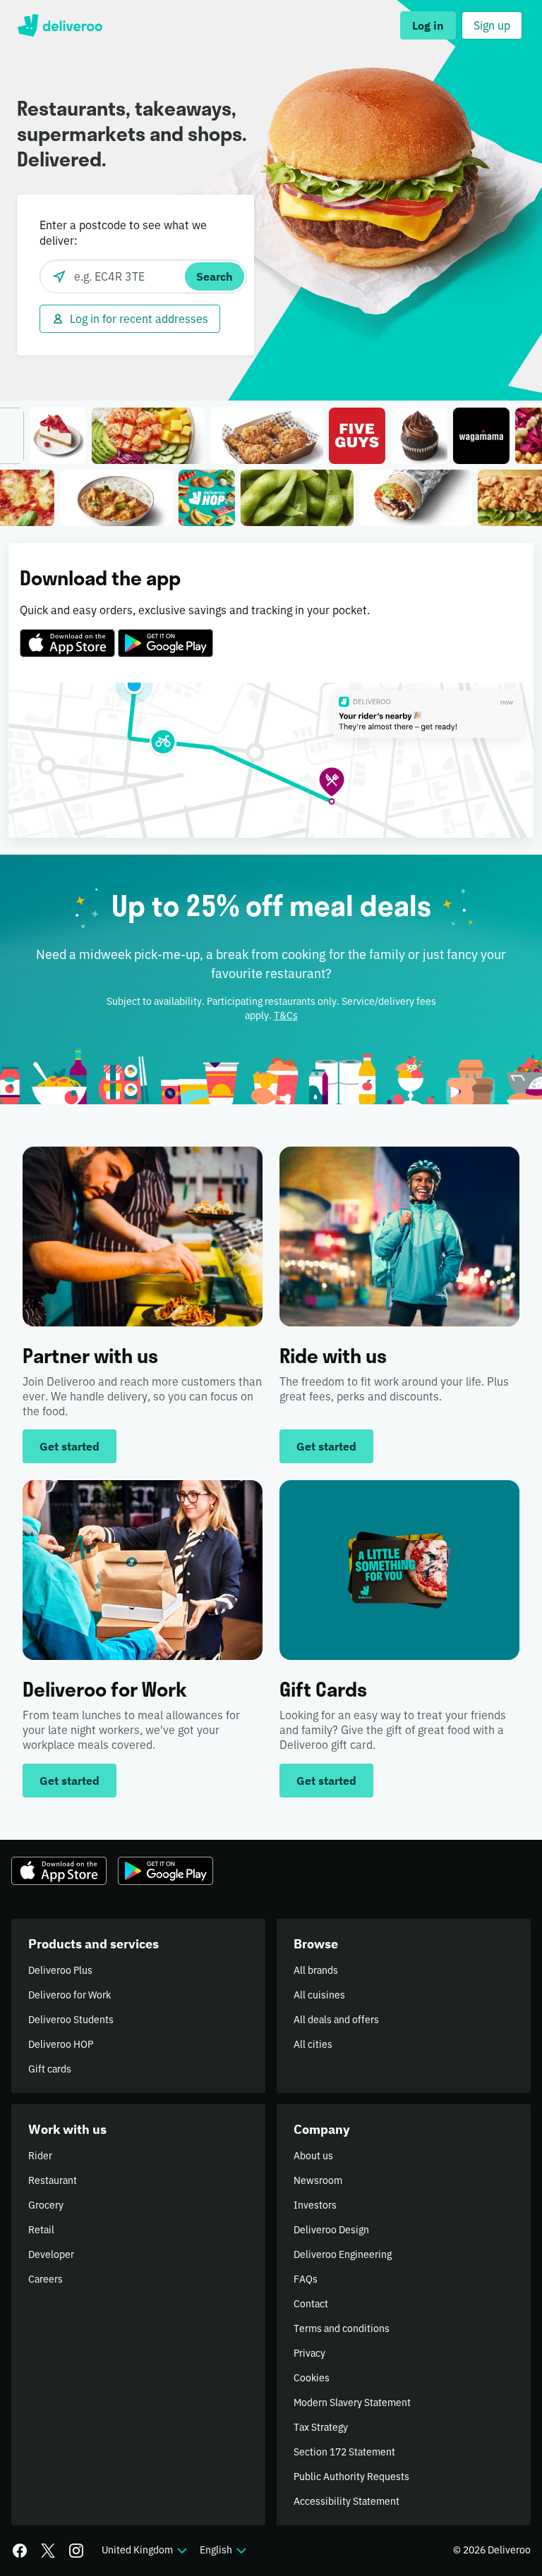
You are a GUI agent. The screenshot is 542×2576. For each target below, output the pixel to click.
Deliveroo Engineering (343, 2254)
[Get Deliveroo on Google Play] (165, 635)
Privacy (309, 2353)
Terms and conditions (342, 2328)
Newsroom (318, 2180)
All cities (313, 2044)
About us (313, 2156)
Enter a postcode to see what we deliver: (123, 233)
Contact (311, 2304)
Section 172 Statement (344, 2452)
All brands (316, 1970)
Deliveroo (60, 25)
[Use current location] (59, 276)
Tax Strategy (321, 2427)
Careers (46, 2279)
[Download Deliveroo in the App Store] (67, 635)
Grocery (46, 2205)
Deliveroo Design (331, 2230)
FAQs (306, 2279)
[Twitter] (48, 2551)
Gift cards (50, 2069)
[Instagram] (76, 2551)
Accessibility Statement (347, 2501)
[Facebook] (20, 2551)
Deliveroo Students (71, 2020)
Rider (40, 2156)
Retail (41, 2230)
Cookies (312, 2378)
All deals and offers (336, 2020)
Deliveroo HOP (61, 2044)
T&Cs (286, 1015)
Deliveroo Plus (60, 1970)
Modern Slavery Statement (352, 2403)
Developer (51, 2254)
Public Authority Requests (351, 2477)
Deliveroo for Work (70, 1995)
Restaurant (53, 2180)
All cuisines (319, 1995)
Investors (315, 2205)
